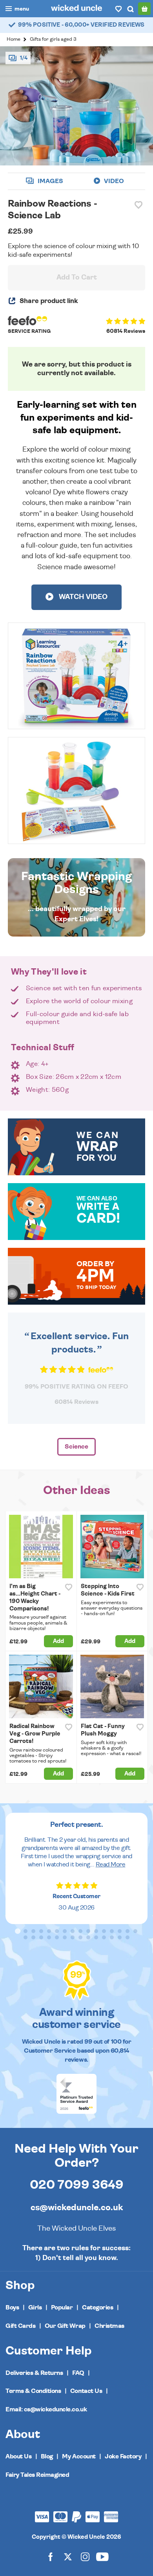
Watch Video (82, 597)
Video (113, 181)
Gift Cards (20, 2326)
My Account (79, 2456)
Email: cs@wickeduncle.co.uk (46, 2409)
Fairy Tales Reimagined (37, 2475)
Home (14, 39)
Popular (62, 2307)
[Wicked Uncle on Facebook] (51, 2556)
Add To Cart (77, 278)
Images (50, 181)
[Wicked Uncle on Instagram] (85, 2556)
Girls (35, 2307)
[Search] (130, 9)
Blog (47, 2456)
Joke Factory (123, 2456)
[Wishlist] (118, 9)
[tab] (18, 1931)
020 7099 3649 (77, 2185)
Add (58, 1641)
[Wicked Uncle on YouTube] (102, 2556)
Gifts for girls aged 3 (53, 39)
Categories (97, 2307)
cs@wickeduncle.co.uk (77, 2207)
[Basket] (144, 9)
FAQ (78, 2373)
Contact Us (86, 2391)
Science (76, 1447)
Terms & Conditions (33, 2391)
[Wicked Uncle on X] (68, 2556)
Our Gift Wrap (65, 2326)
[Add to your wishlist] (138, 205)
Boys (12, 2307)
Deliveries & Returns (34, 2373)
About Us (18, 2456)
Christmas (109, 2326)
